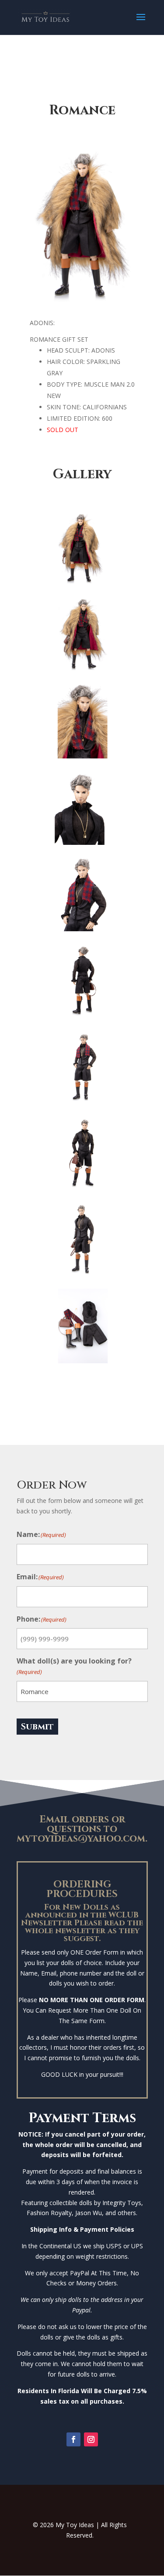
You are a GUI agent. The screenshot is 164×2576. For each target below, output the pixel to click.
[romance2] (82, 583)
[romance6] (82, 1102)
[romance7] (82, 1015)
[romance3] (82, 670)
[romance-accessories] (82, 1361)
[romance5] (82, 1188)
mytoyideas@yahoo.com (81, 1839)
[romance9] (82, 929)
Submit (37, 1727)
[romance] (82, 842)
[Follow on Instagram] (91, 2439)
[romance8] (82, 756)
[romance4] (82, 1274)
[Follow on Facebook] (73, 2439)
